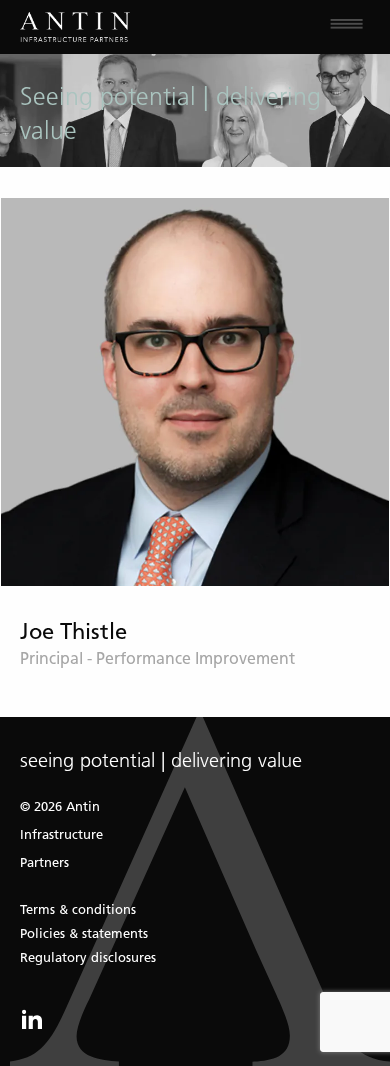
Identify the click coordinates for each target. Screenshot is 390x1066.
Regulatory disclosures (88, 957)
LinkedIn (32, 1019)
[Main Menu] (292, 27)
